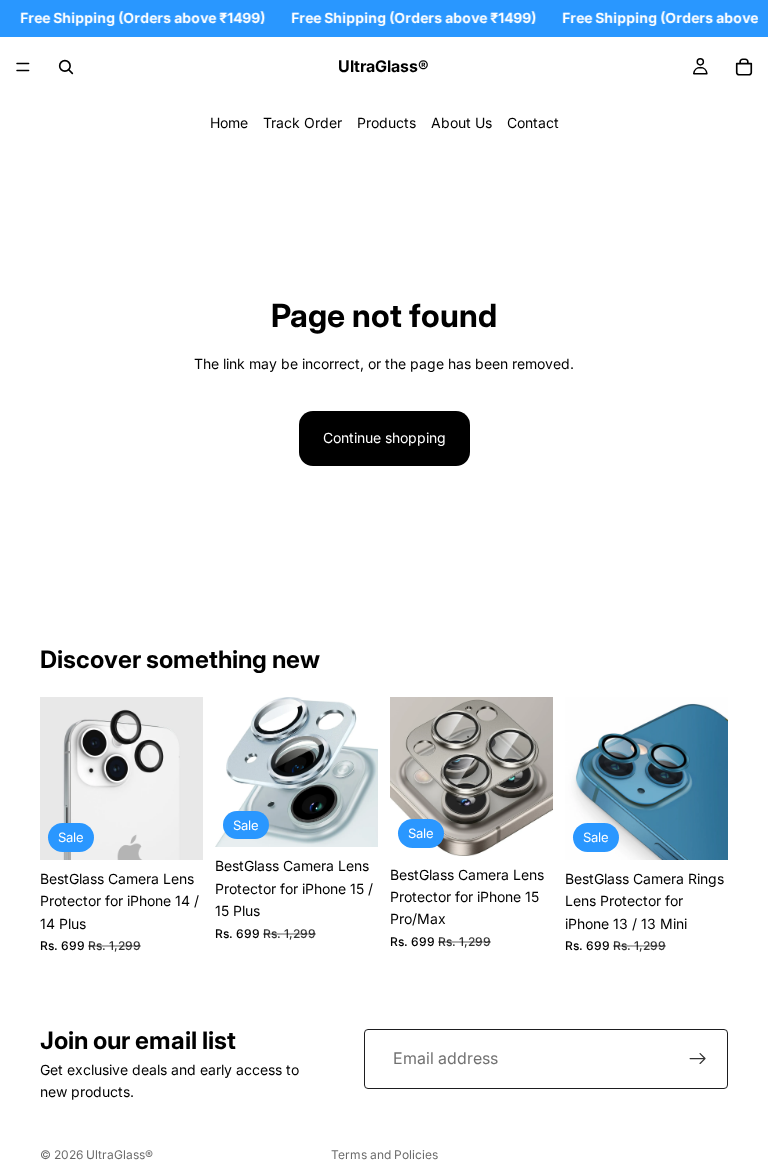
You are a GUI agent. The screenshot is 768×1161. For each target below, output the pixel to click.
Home (229, 122)
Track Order (302, 122)
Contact (533, 122)
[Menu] (23, 67)
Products (386, 122)
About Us (461, 122)
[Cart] (744, 67)
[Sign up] (698, 1059)
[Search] (66, 67)
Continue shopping (384, 437)
